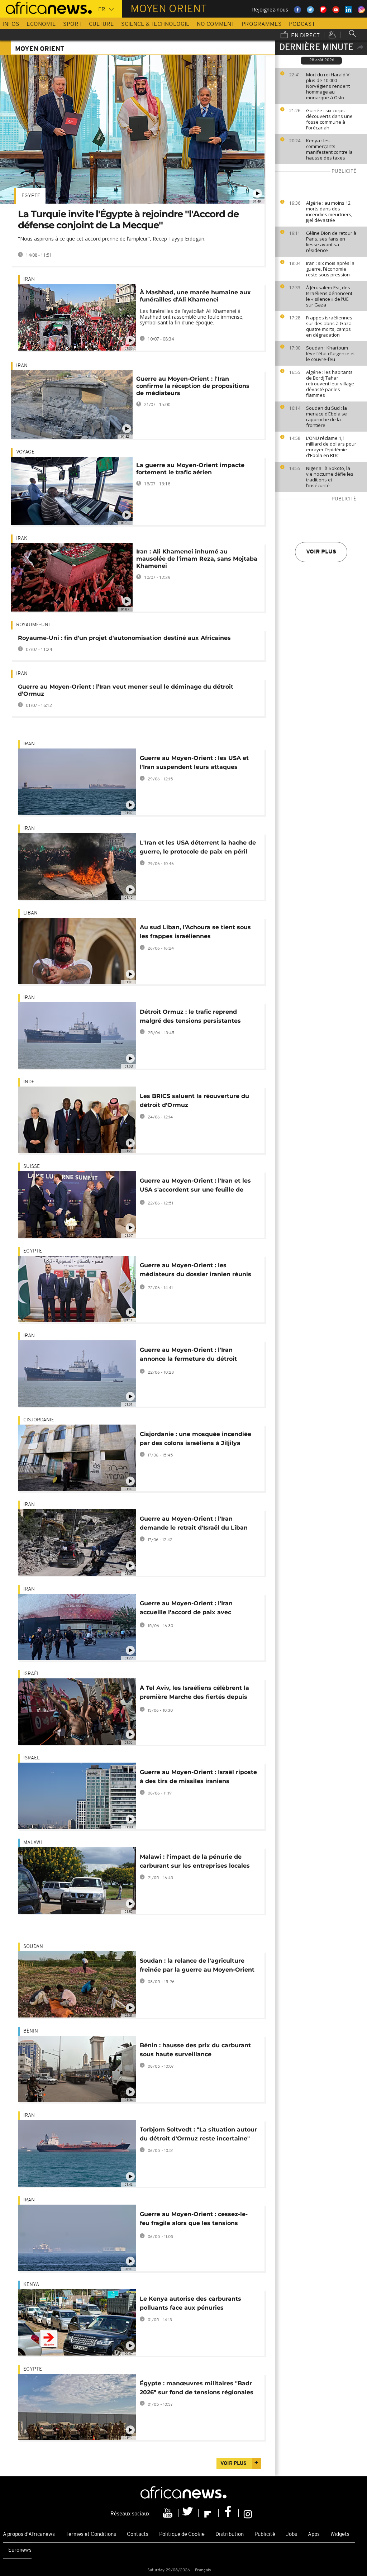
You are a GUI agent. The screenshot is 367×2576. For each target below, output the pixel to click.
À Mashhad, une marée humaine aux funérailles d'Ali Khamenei (195, 296)
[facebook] (229, 2513)
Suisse (32, 1167)
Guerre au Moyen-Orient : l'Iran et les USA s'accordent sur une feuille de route (195, 1186)
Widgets (340, 2535)
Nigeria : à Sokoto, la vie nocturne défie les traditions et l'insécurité (330, 477)
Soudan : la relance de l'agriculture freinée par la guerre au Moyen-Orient (197, 1965)
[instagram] (248, 2513)
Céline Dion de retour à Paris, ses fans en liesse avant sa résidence (331, 242)
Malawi (33, 1843)
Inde (29, 1082)
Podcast (302, 24)
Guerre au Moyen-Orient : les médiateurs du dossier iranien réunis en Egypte (196, 1271)
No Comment (216, 24)
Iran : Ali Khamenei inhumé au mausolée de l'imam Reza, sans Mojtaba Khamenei (197, 559)
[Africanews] (46, 7)
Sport (72, 24)
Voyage (25, 452)
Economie (41, 24)
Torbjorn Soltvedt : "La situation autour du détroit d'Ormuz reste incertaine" (198, 2134)
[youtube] (168, 2513)
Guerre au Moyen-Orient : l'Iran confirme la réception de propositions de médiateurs (193, 386)
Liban (30, 913)
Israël (32, 1674)
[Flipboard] (209, 2513)
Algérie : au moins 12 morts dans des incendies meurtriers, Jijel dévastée (329, 212)
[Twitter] (189, 2513)
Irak (22, 539)
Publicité (265, 2535)
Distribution (230, 2535)
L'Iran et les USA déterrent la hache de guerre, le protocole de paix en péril (198, 847)
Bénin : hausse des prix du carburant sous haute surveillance (195, 2050)
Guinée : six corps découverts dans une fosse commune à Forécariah (329, 119)
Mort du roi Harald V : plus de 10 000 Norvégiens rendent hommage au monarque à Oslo (329, 86)
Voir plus (321, 552)
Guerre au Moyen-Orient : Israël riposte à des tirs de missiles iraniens (198, 1777)
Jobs (292, 2535)
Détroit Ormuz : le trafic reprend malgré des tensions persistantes (190, 1016)
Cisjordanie (39, 1420)
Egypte (31, 196)
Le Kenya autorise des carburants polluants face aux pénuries (190, 2303)
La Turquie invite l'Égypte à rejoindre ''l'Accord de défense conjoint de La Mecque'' (128, 220)
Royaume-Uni (33, 625)
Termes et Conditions (91, 2535)
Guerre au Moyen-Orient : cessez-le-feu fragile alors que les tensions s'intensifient (194, 2220)
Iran (29, 279)
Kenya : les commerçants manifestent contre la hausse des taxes (329, 149)
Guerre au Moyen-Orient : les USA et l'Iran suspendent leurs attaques (194, 762)
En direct (305, 36)
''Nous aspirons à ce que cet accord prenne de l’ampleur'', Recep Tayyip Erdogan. (112, 239)
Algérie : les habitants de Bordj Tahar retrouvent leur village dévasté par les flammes (330, 384)
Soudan (33, 1947)
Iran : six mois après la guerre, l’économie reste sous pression (330, 269)
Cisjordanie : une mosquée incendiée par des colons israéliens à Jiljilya (196, 1439)
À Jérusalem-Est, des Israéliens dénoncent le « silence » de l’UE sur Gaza (329, 296)
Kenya (31, 2285)
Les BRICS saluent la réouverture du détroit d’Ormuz (194, 1101)
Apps (314, 2535)
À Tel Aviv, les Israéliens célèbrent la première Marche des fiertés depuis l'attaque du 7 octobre (194, 1694)
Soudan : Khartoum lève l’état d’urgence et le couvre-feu (330, 353)
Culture (101, 24)
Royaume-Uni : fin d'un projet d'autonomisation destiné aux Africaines (124, 638)
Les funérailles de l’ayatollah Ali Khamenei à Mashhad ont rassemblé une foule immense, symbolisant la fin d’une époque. (192, 317)
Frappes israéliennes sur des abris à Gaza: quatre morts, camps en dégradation (329, 326)
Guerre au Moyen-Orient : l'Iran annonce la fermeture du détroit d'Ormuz (188, 1356)
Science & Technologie (155, 24)
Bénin (31, 2031)
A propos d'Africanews (29, 2535)
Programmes (262, 24)
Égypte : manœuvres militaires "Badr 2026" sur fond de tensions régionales (197, 2388)
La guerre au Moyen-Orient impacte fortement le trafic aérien (190, 469)
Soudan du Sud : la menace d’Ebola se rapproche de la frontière (327, 417)
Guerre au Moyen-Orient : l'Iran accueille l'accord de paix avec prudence (186, 1609)
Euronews (20, 2550)
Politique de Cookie (182, 2535)
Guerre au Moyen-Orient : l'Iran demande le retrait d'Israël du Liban (194, 1523)
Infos (11, 24)
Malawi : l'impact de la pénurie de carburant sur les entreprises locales (195, 1861)
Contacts (138, 2535)
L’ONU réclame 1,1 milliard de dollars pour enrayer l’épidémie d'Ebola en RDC (331, 447)
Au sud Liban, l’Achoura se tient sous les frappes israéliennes (195, 932)
